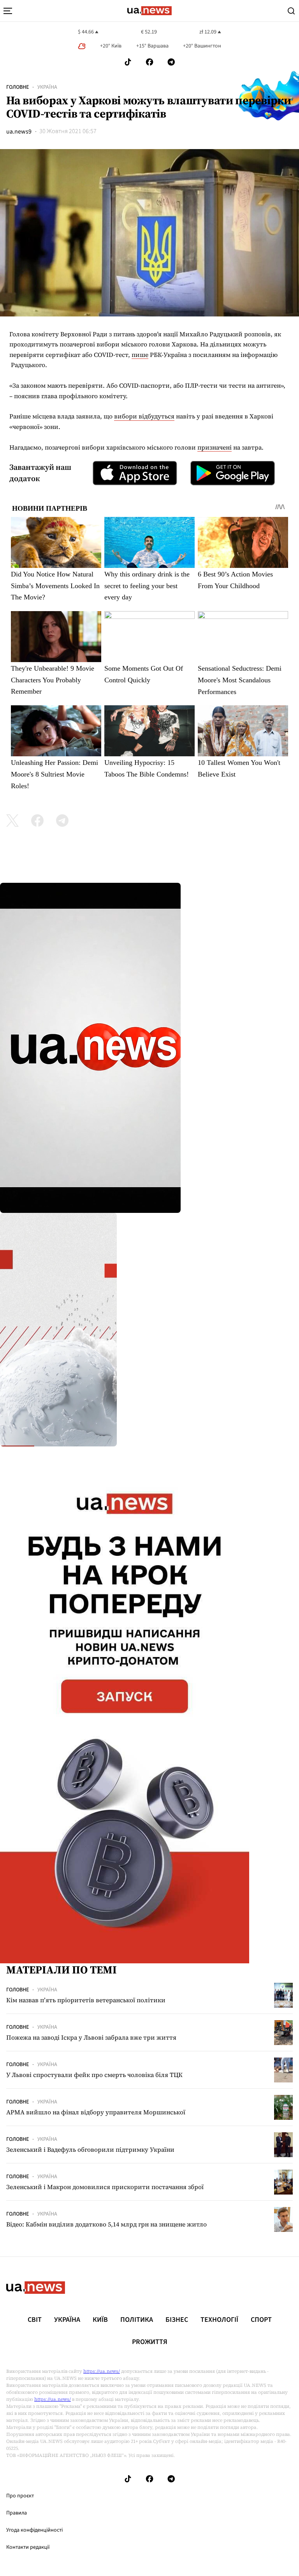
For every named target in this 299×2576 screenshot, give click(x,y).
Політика (137, 2320)
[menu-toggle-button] (8, 11)
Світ (35, 2320)
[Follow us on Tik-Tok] (128, 62)
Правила (17, 2513)
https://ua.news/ (102, 2371)
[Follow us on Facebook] (149, 62)
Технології (219, 2320)
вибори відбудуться (144, 416)
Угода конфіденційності (34, 2530)
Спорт (261, 2320)
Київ (100, 2320)
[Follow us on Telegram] (171, 62)
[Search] (291, 11)
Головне (18, 87)
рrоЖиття (150, 2342)
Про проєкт (20, 2496)
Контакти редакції (28, 2547)
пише (140, 355)
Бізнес (177, 2320)
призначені (215, 447)
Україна (47, 87)
